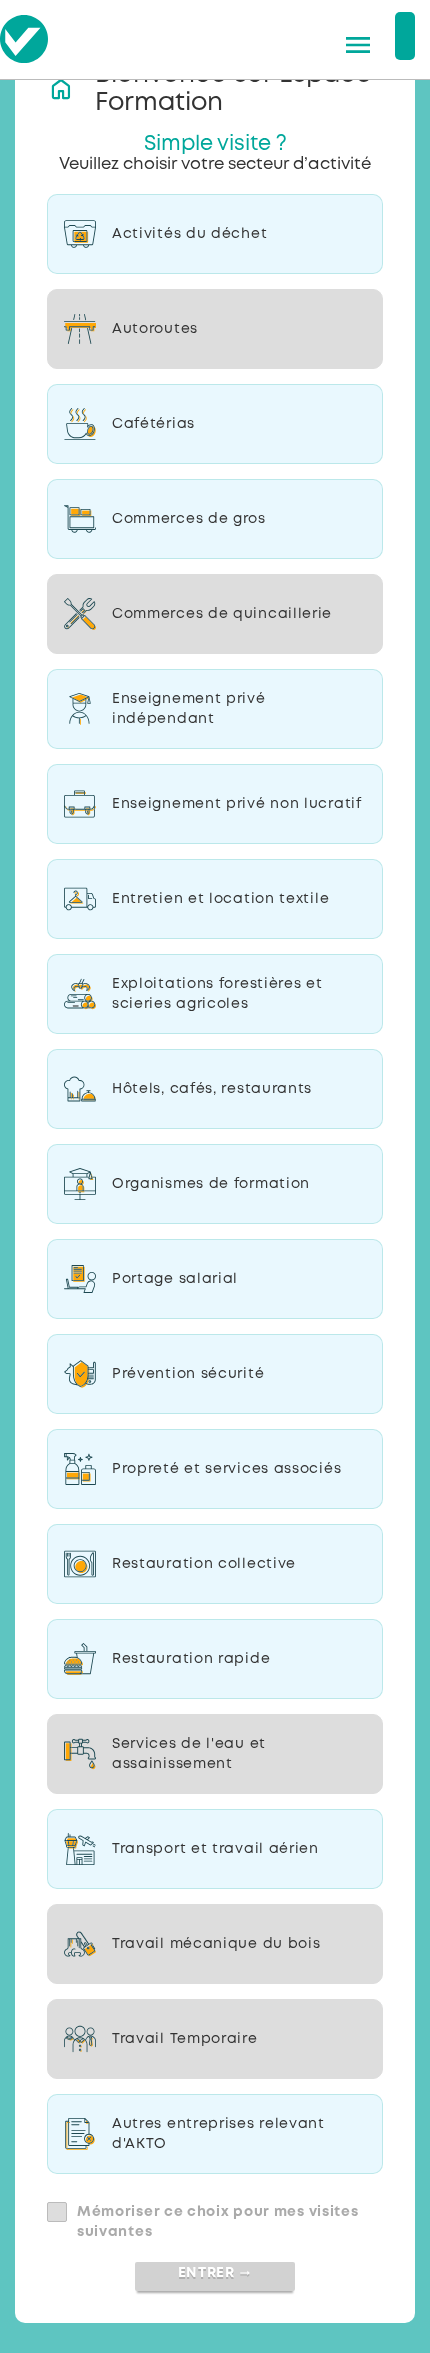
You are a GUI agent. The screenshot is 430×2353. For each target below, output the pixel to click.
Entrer (215, 2273)
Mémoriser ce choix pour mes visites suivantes (218, 2222)
